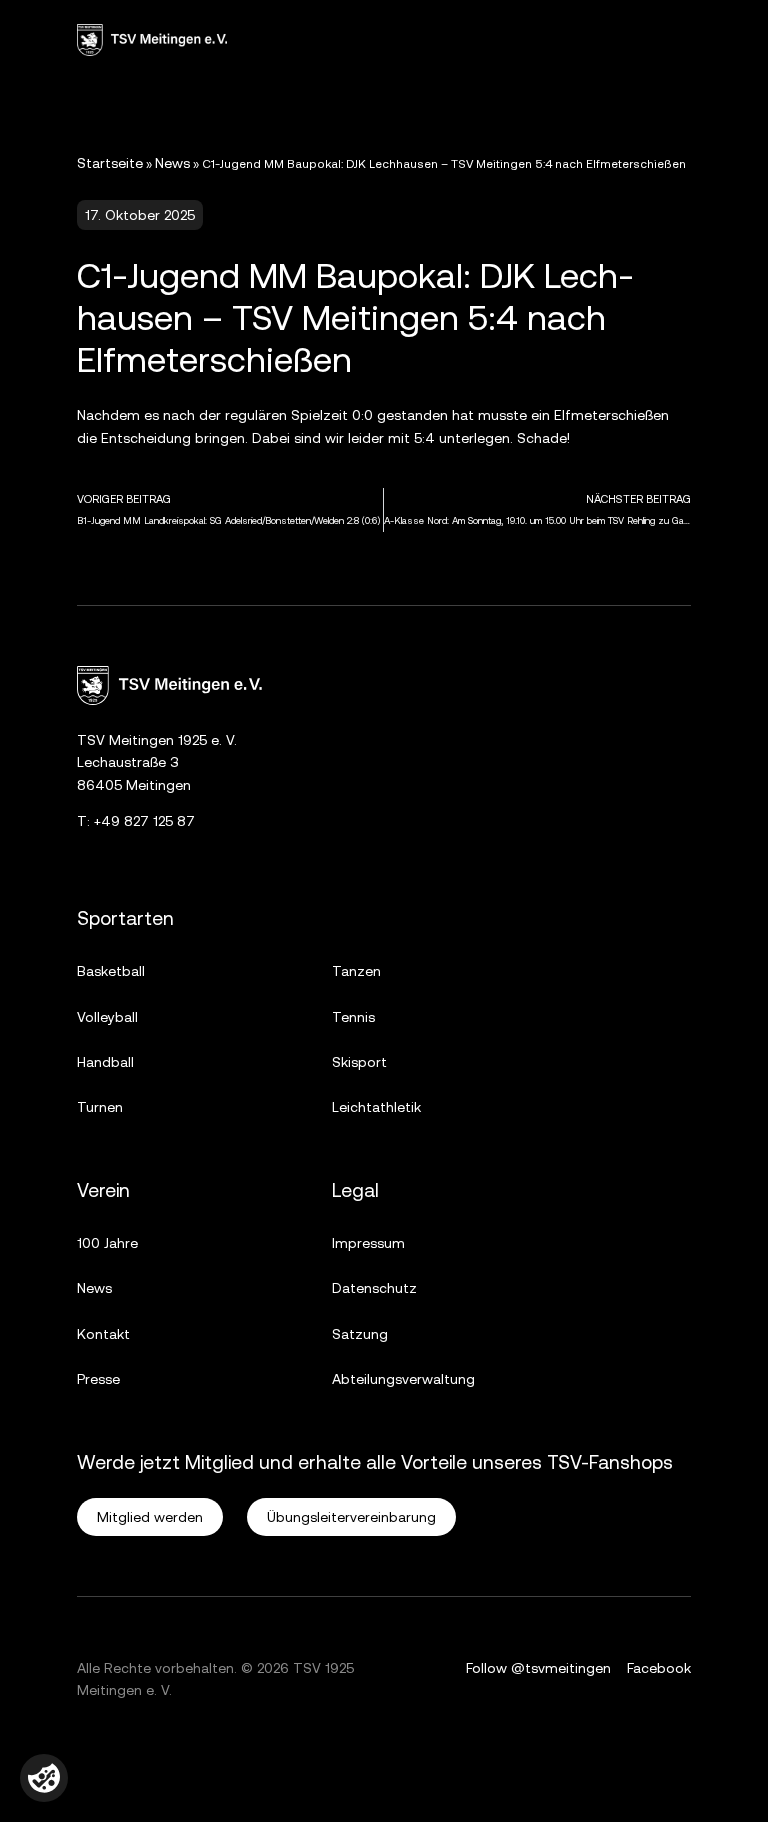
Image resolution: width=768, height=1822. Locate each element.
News (172, 163)
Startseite (110, 163)
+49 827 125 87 (144, 821)
